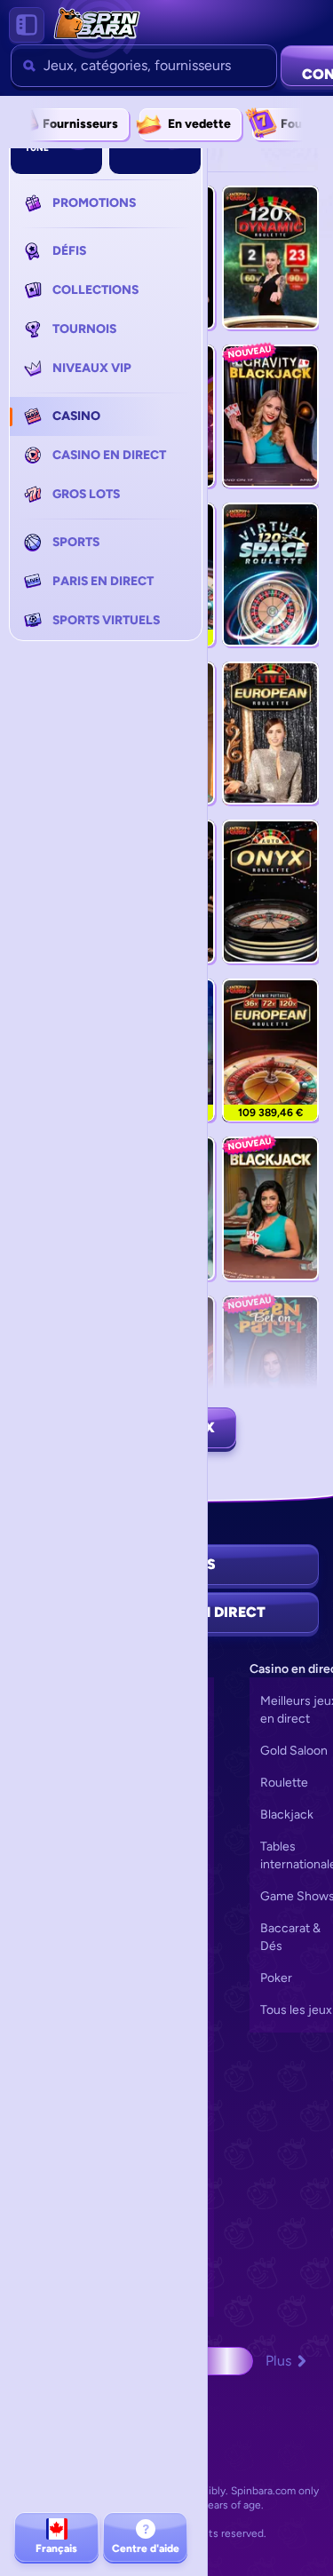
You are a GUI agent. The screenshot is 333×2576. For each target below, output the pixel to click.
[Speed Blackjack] (270, 1209)
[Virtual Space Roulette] (270, 575)
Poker (276, 1978)
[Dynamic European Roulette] (270, 1050)
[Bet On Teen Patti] (270, 1367)
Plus (278, 2361)
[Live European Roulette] (270, 733)
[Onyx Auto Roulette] (270, 892)
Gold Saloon (294, 1751)
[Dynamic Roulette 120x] (270, 258)
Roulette (284, 1783)
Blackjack (287, 1815)
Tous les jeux (296, 2010)
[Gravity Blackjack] (270, 416)
